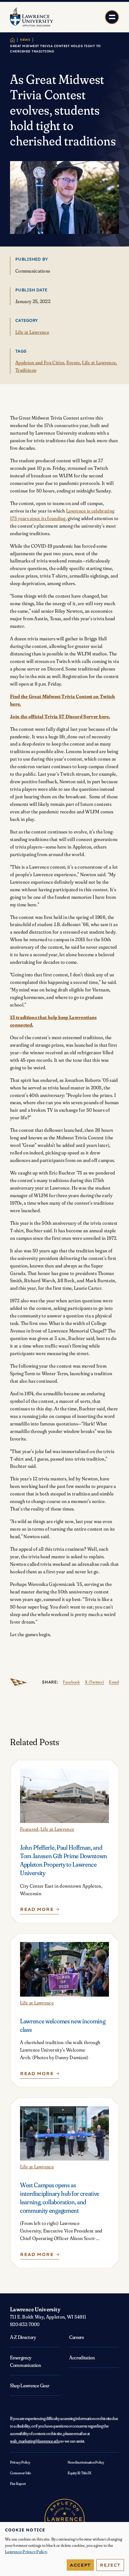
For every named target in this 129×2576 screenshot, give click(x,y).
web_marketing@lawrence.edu (35, 2441)
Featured (29, 1829)
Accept (80, 2565)
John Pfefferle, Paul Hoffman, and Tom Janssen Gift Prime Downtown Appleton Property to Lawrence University (64, 1860)
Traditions (26, 370)
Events (73, 363)
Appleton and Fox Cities (40, 363)
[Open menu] (112, 17)
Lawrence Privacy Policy (26, 2552)
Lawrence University (35, 2309)
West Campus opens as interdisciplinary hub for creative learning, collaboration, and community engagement (60, 2198)
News (25, 40)
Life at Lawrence (32, 332)
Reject (110, 2565)
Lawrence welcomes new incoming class (63, 2025)
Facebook (71, 1682)
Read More (38, 1911)
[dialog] (64, 2549)
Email (114, 1682)
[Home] (12, 40)
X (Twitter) (94, 1682)
